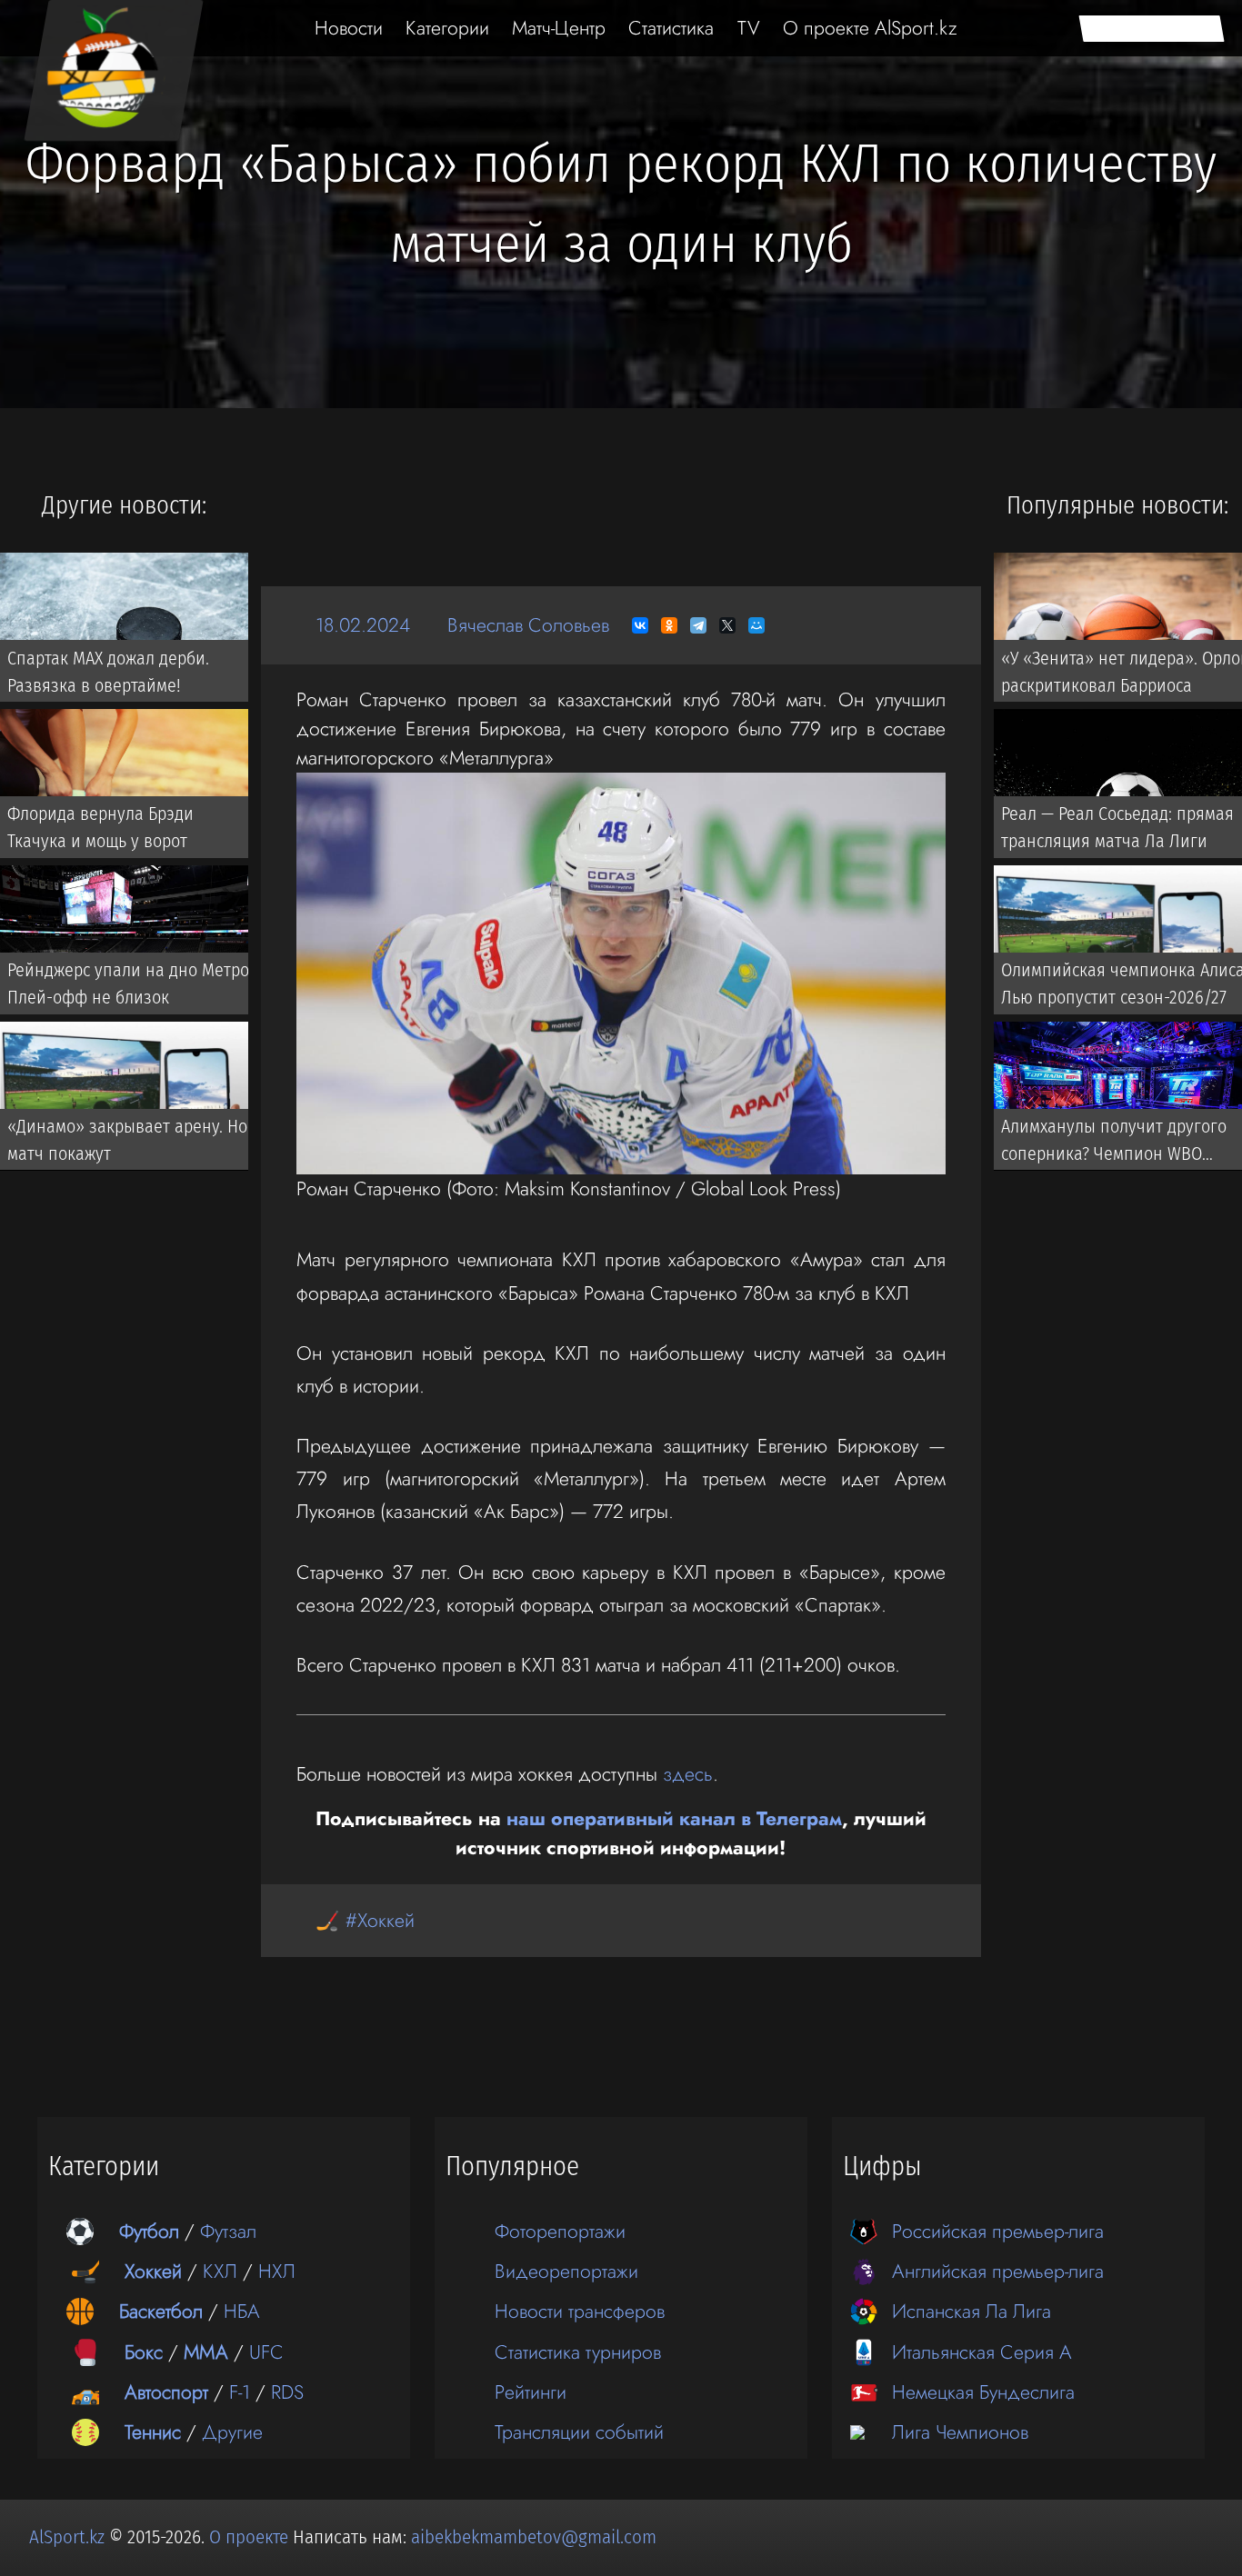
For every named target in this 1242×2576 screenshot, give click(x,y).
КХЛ (220, 2271)
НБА (242, 2311)
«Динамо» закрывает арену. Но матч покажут (127, 1140)
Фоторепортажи (560, 2231)
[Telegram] (698, 625)
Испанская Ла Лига (972, 2311)
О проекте (251, 2537)
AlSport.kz (67, 2537)
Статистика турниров (578, 2352)
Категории (447, 28)
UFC (266, 2352)
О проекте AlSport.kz (870, 28)
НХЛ (277, 2271)
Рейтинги (531, 2392)
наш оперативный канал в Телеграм (674, 1818)
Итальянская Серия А (982, 2352)
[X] (727, 625)
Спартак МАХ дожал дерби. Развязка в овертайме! (108, 671)
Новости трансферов (580, 2311)
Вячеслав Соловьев (528, 625)
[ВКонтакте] (640, 625)
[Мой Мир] (756, 625)
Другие (232, 2432)
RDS (287, 2392)
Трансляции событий (579, 2432)
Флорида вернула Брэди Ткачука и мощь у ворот (100, 827)
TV (749, 28)
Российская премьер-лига (998, 2231)
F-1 (240, 2392)
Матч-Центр (559, 28)
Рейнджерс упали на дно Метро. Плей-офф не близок (130, 983)
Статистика (671, 28)
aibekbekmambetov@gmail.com (534, 2537)
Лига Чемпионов (960, 2432)
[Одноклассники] (669, 625)
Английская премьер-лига (998, 2271)
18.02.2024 (363, 625)
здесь (688, 1774)
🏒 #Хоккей (365, 1920)
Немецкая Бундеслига (983, 2392)
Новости (349, 28)
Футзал (228, 2231)
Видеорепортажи (566, 2271)
